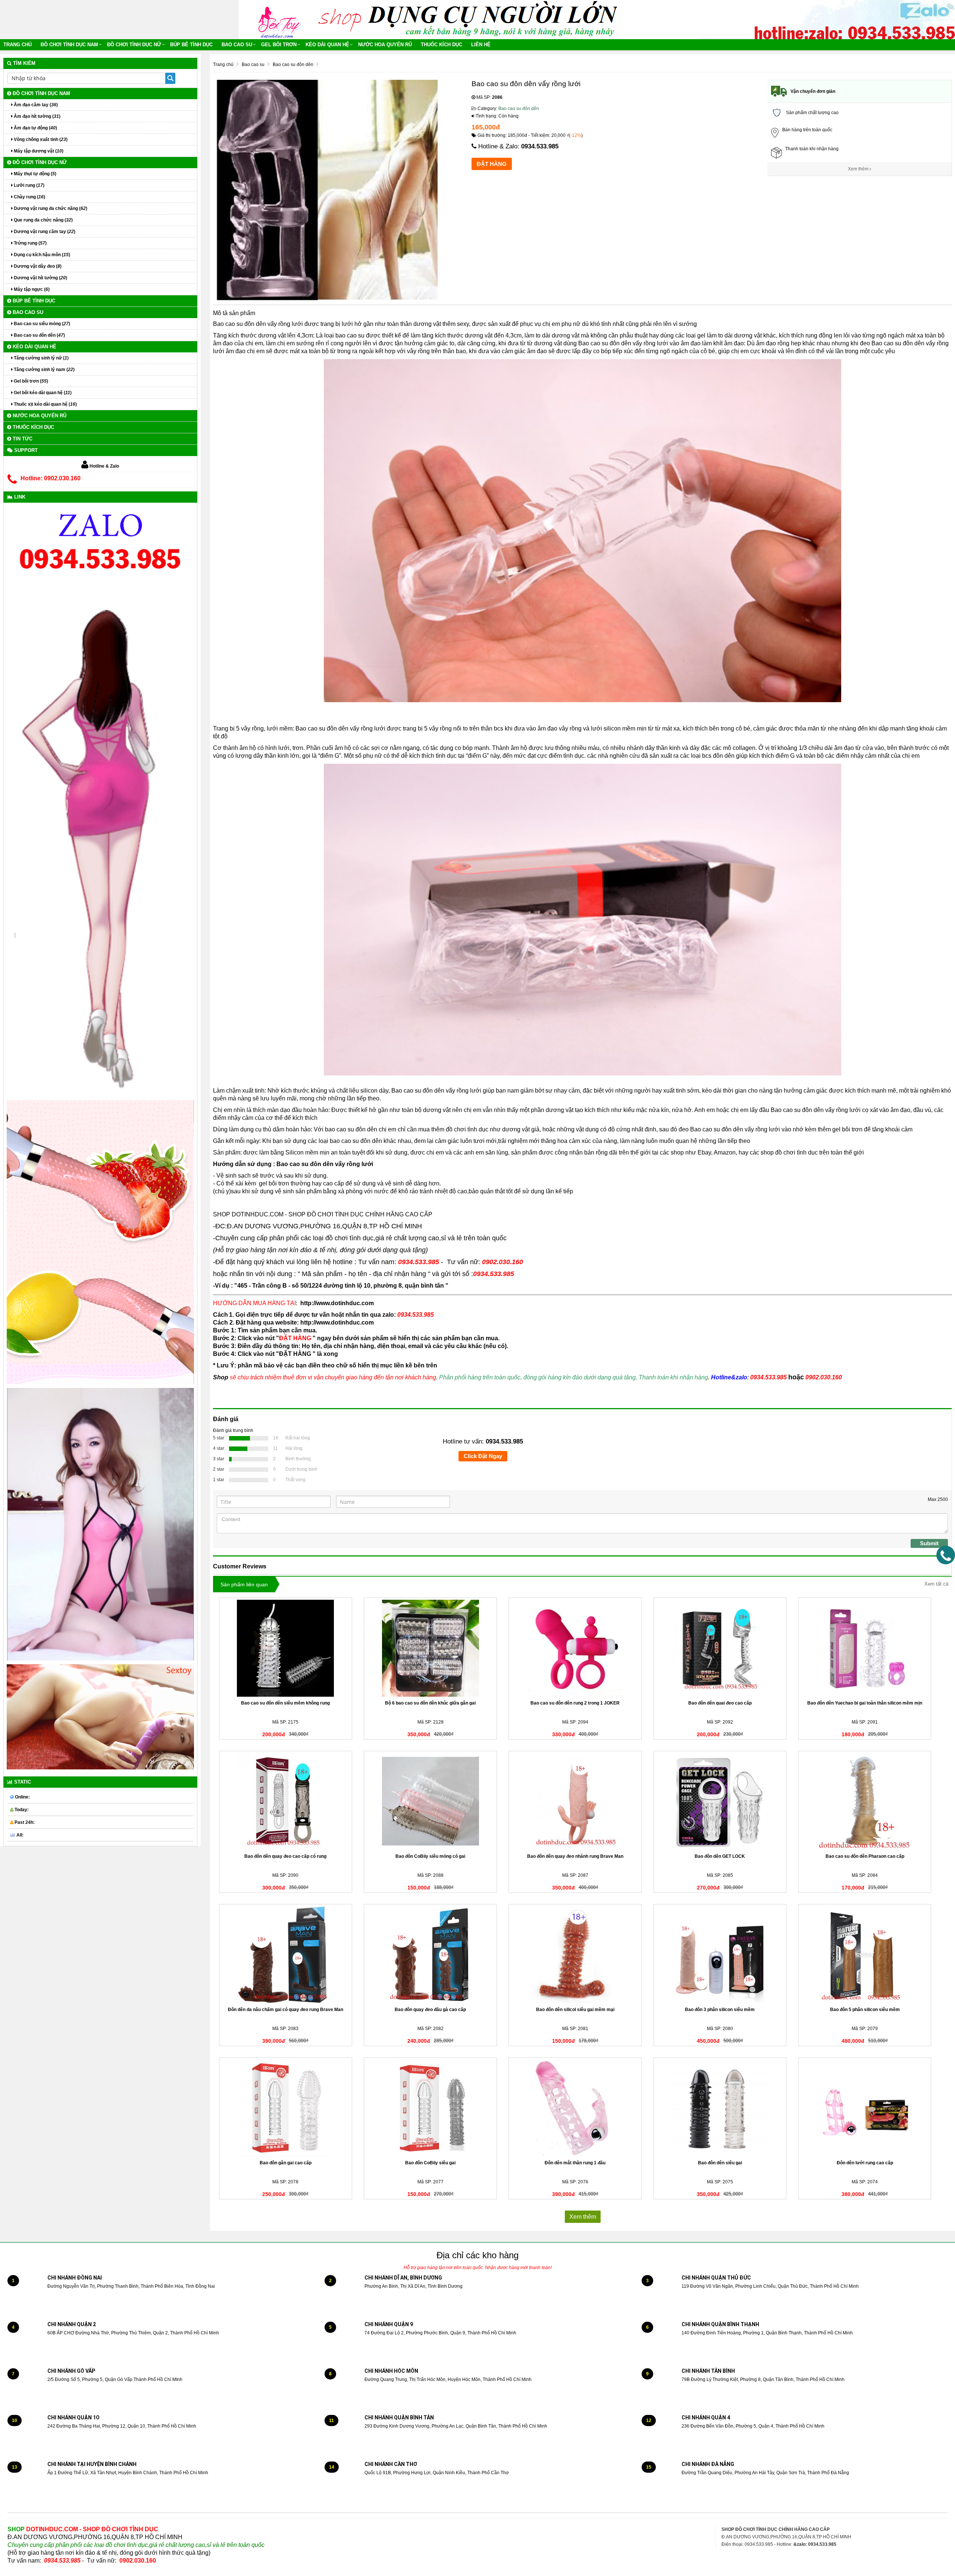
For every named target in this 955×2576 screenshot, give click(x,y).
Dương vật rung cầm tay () (44, 232)
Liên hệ (481, 45)
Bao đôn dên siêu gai (720, 2163)
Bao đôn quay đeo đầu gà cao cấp (430, 2010)
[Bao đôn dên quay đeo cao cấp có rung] (286, 1801)
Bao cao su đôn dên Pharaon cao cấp (865, 1856)
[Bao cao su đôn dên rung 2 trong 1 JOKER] (575, 1648)
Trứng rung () (30, 243)
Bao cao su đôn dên (519, 109)
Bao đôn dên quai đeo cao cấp (720, 1703)
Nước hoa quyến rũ (385, 45)
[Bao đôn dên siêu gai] (720, 2108)
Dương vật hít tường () (40, 278)
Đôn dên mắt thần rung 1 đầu (575, 2163)
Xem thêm (859, 169)
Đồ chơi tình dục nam (69, 45)
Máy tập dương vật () (38, 151)
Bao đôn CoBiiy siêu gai (430, 2163)
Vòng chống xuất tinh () (40, 139)
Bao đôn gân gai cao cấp (286, 2163)
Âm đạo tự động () (35, 128)
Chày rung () (29, 197)
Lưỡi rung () (29, 185)
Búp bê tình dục (191, 45)
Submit (929, 1543)
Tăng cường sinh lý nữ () (41, 358)
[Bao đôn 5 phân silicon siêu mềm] (865, 1955)
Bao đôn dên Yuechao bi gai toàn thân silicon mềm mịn (865, 1703)
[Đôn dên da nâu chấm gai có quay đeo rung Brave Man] (286, 1955)
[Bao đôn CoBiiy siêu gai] (430, 2108)
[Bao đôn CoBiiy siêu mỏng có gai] (430, 1801)
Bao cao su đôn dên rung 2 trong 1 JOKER (575, 1703)
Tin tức (22, 439)
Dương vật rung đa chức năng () (50, 208)
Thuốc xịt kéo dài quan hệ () (45, 404)
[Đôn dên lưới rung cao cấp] (865, 2108)
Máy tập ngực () (31, 289)
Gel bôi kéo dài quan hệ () (42, 393)
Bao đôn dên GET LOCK (720, 1856)
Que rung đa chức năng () (43, 220)
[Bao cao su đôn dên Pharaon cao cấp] (865, 1801)
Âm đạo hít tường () (37, 116)
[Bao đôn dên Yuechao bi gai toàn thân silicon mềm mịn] (865, 1648)
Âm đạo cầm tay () (35, 105)
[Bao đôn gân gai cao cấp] (286, 2108)
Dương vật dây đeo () (37, 266)
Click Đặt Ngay (483, 1456)
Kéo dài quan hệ (327, 45)
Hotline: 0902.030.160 (51, 478)
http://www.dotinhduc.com (337, 1303)
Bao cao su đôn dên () (39, 335)
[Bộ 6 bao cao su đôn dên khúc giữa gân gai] (430, 1648)
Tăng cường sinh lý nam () (44, 370)
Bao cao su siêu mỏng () (41, 324)
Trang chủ (18, 45)
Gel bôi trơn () (30, 381)
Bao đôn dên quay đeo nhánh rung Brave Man (575, 1856)
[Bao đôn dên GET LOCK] (720, 1801)
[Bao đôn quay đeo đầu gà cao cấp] (430, 1955)
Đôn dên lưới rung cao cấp (865, 2163)
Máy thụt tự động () (35, 174)
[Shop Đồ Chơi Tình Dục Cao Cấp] (282, 19)
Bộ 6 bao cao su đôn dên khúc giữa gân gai (430, 1703)
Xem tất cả (936, 1584)
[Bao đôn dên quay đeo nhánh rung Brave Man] (575, 1801)
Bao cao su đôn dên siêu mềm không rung (285, 1703)
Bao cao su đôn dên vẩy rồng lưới (258, 324)
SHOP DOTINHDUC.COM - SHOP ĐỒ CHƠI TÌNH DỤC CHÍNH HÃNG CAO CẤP (323, 1214)
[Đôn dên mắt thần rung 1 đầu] (575, 2108)
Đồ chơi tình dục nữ (134, 45)
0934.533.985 (540, 146)
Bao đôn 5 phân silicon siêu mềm (865, 2010)
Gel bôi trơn (279, 45)
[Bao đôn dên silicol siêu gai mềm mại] (575, 1955)
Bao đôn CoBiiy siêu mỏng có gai (430, 1856)
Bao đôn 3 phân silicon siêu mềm (720, 2010)
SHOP (83, 2529)
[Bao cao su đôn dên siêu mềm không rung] (286, 1648)
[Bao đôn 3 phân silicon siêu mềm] (720, 1955)
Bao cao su (237, 45)
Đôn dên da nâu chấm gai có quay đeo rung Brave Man (286, 2010)
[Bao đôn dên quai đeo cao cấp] (720, 1648)
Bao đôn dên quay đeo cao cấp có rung (285, 1856)
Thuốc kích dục (442, 45)
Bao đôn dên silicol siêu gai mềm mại (575, 2010)
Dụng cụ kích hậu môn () (41, 255)
